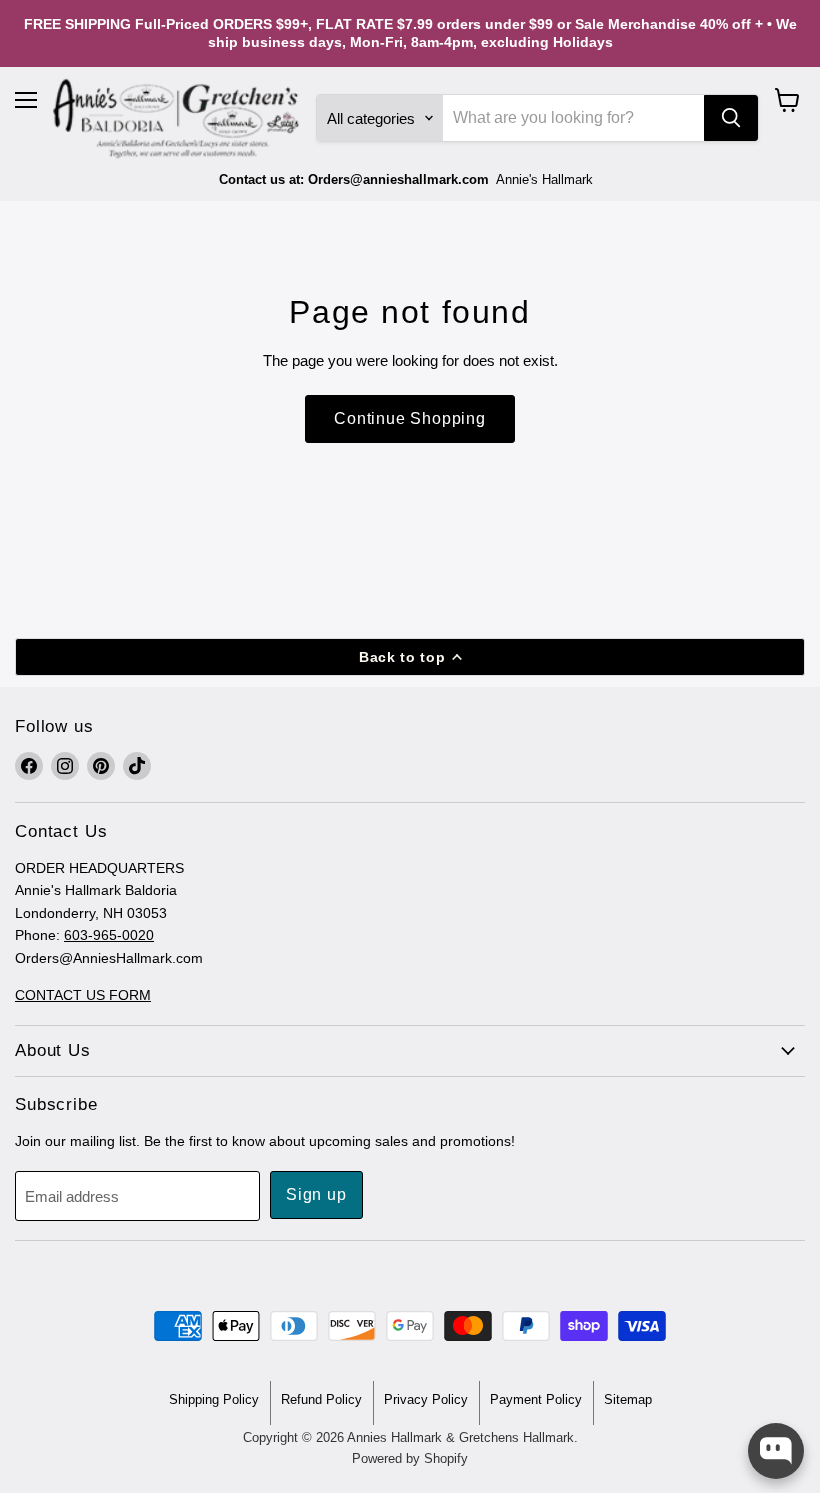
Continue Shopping (410, 418)
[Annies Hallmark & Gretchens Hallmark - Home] (177, 119)
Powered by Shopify (410, 1458)
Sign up (316, 1194)
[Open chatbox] (776, 1451)
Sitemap (628, 1399)
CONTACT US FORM (83, 995)
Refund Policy (321, 1399)
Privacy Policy (426, 1399)
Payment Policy (536, 1399)
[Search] (731, 118)
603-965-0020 (109, 935)
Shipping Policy (214, 1399)
